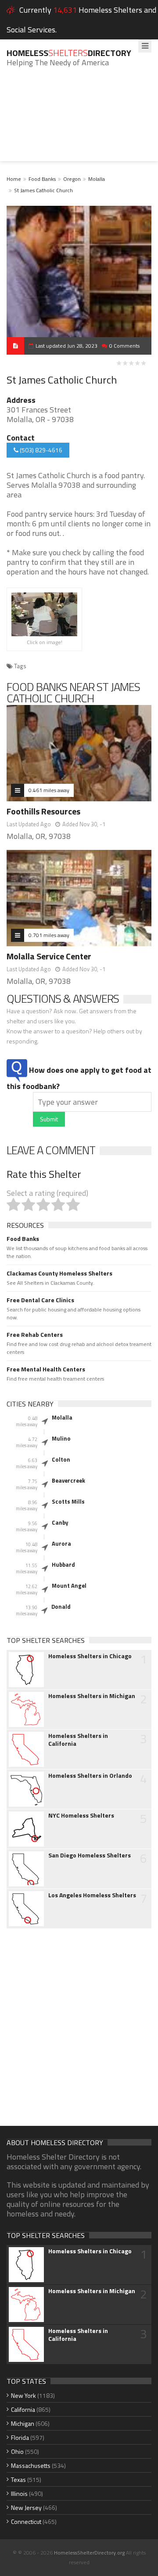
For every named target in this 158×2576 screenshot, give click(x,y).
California (23, 2409)
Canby (60, 1522)
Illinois (19, 2493)
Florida (20, 2437)
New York (23, 2395)
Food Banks (42, 179)
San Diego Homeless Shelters (90, 1855)
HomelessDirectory (69, 53)
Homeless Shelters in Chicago (90, 1656)
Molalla (97, 179)
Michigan (23, 2423)
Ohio (17, 2451)
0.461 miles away (49, 790)
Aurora (61, 1543)
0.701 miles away (49, 935)
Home (14, 179)
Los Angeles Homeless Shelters (92, 1895)
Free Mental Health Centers (46, 1369)
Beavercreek (68, 1480)
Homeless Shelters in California (78, 1740)
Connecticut (26, 2521)
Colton (61, 1459)
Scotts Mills (68, 1501)
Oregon (72, 179)
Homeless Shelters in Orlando (90, 1776)
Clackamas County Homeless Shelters (59, 1273)
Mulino (61, 1438)
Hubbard (63, 1565)
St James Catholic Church (43, 190)
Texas (18, 2479)
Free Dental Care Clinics (40, 1300)
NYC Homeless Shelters (81, 1815)
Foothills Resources (43, 811)
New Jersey (26, 2507)
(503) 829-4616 (40, 450)
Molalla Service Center (49, 956)
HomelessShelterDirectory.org (89, 2553)
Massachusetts (31, 2465)
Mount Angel (69, 1586)
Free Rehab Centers (35, 1335)
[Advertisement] (79, 121)
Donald (61, 1607)
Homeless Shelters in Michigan (92, 1696)
